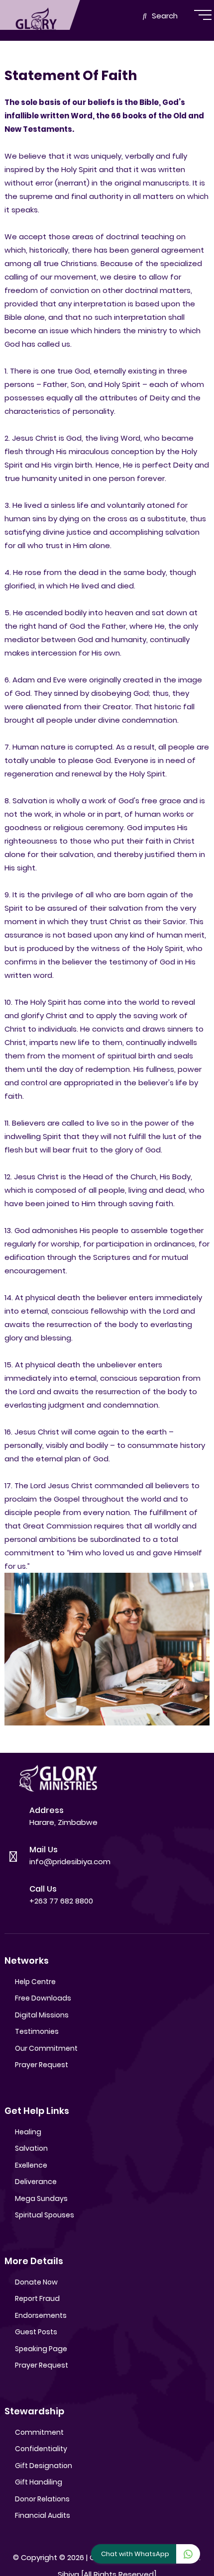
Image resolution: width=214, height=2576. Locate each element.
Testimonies (37, 2031)
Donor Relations (42, 2499)
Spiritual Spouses (45, 2215)
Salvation (31, 2148)
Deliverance (36, 2182)
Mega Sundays (41, 2198)
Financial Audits (43, 2515)
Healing (28, 2132)
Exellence (31, 2165)
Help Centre (35, 1982)
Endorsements (41, 2315)
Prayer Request (42, 2065)
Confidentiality (41, 2449)
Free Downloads (43, 1998)
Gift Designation (44, 2466)
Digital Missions (42, 2015)
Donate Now (36, 2282)
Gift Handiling (39, 2482)
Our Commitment (46, 2048)
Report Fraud (37, 2298)
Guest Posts (36, 2332)
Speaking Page (41, 2349)
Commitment (39, 2432)
